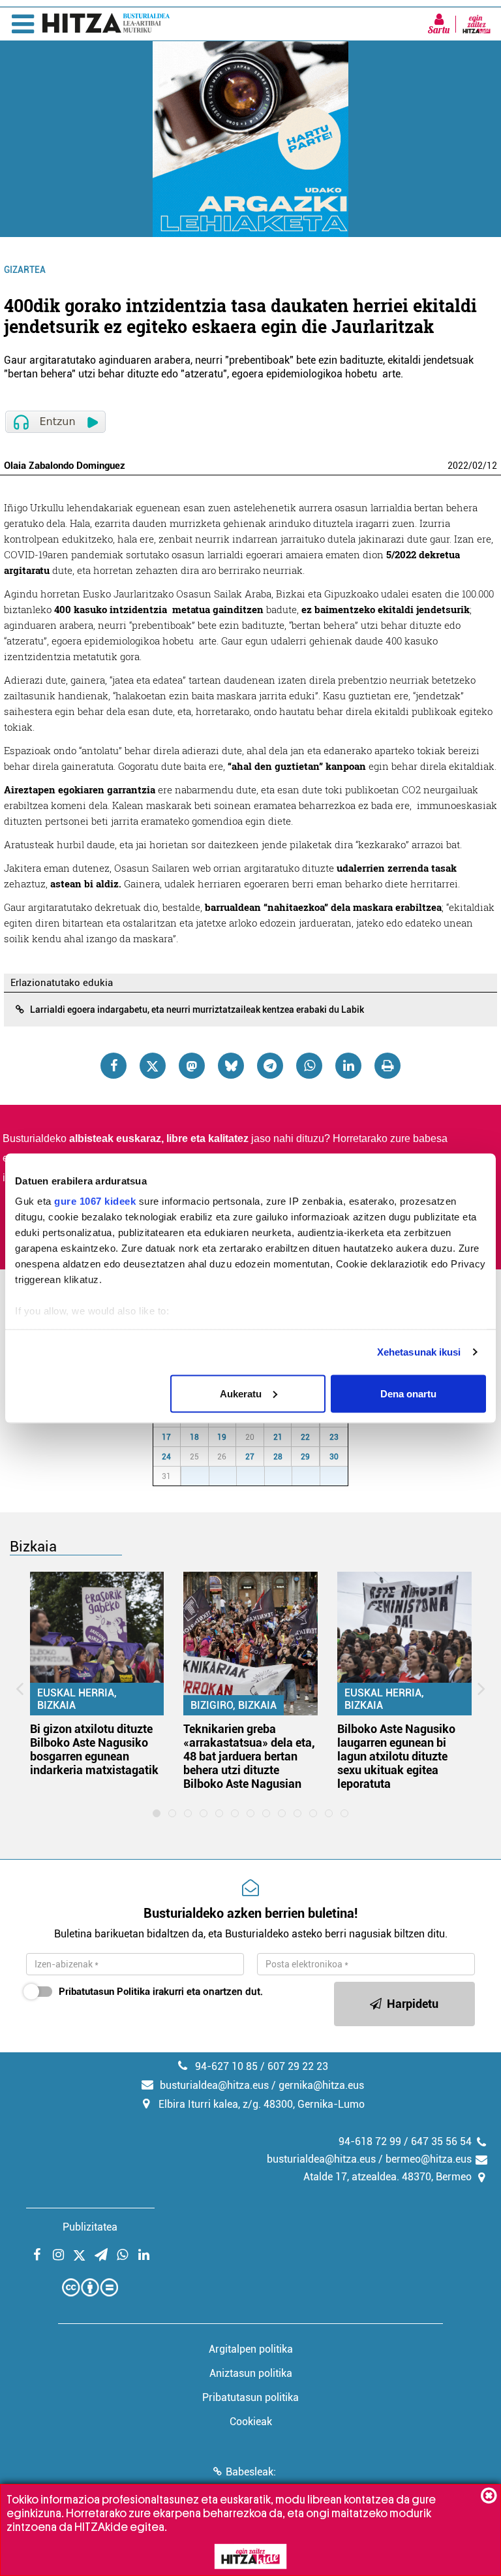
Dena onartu (408, 1393)
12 (492, 466)
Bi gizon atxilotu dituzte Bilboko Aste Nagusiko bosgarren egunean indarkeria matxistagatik (94, 1749)
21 (278, 1437)
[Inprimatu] (387, 1066)
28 (278, 1457)
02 (478, 466)
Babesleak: (251, 2472)
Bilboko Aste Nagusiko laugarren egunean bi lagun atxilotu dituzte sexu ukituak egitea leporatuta (396, 1756)
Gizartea (25, 270)
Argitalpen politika (251, 2349)
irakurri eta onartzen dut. (161, 1992)
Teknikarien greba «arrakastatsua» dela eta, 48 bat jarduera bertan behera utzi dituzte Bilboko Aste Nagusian (249, 1756)
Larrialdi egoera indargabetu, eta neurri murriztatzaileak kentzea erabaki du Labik (197, 1010)
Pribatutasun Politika (104, 1992)
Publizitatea (90, 2227)
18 (194, 1437)
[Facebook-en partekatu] (114, 1066)
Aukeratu (241, 1393)
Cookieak (251, 2422)
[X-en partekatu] (153, 1066)
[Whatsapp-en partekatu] (309, 1066)
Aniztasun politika (251, 2373)
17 (166, 1437)
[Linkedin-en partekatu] (348, 1066)
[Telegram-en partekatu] (270, 1066)
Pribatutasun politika (250, 2397)
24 (166, 1457)
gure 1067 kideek (95, 1201)
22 (305, 1437)
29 (305, 1457)
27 (250, 1457)
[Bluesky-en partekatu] (231, 1066)
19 (222, 1437)
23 (334, 1437)
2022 (458, 466)
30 (334, 1457)
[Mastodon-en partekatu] (192, 1066)
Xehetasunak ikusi (419, 1352)
